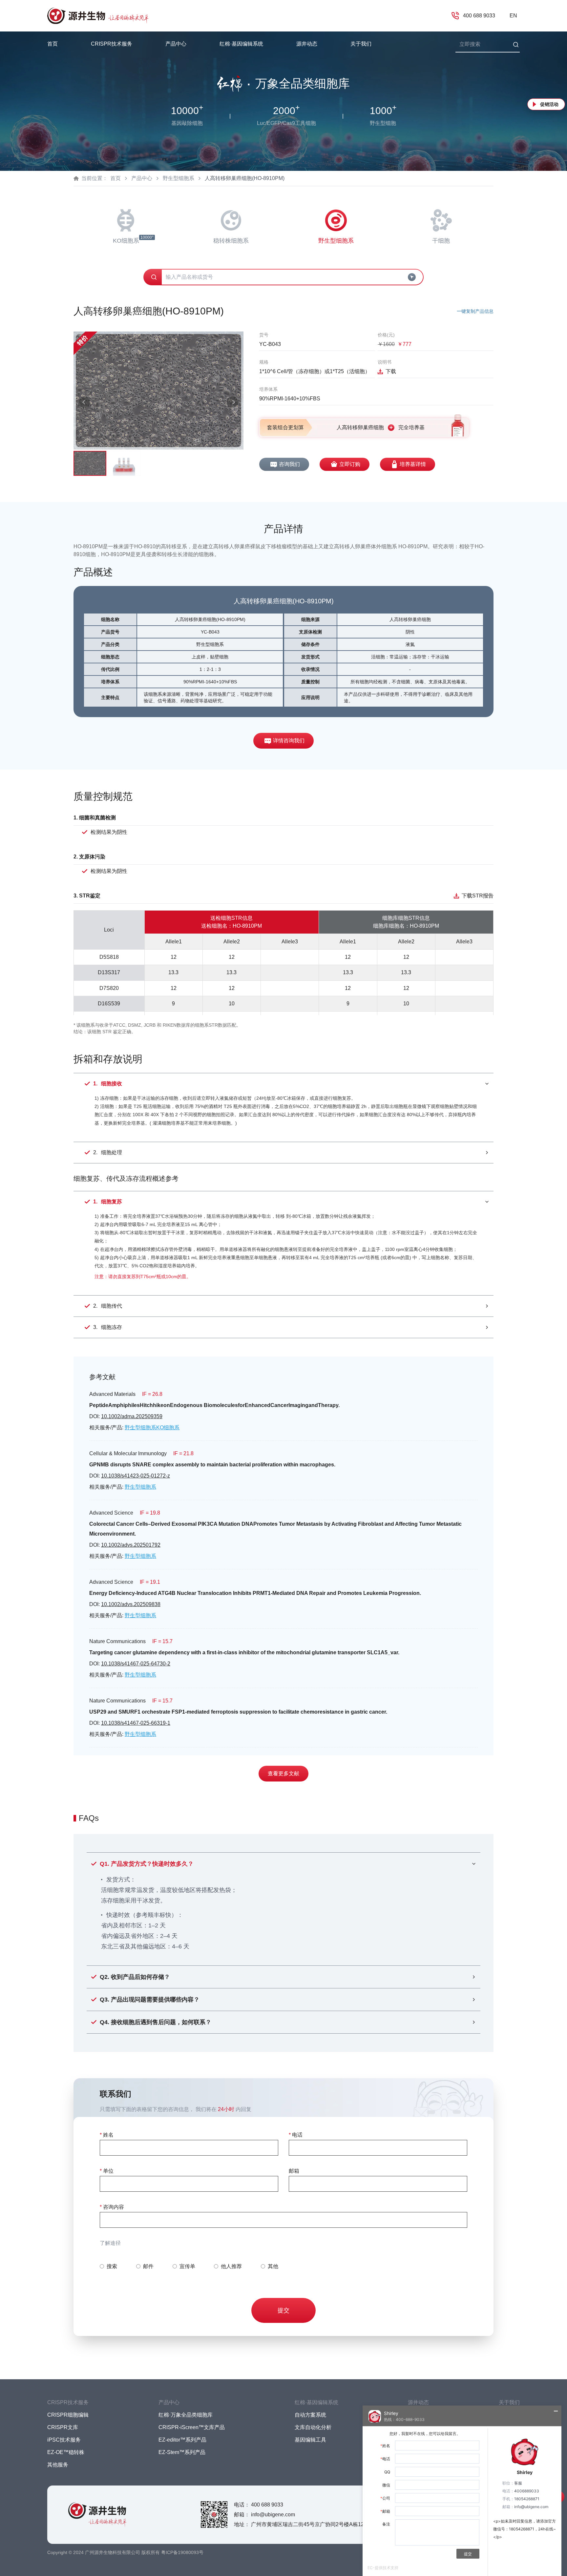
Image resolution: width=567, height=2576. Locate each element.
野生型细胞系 (178, 178)
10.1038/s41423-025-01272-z (136, 1476)
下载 (391, 371)
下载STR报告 (478, 896)
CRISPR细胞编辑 (68, 2415)
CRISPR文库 (63, 2427)
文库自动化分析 (313, 2427)
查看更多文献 (283, 1773)
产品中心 (142, 178)
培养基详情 (413, 464)
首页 (52, 44)
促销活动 (549, 104)
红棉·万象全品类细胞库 (186, 2415)
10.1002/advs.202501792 (131, 1545)
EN (513, 16)
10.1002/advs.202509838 (131, 1604)
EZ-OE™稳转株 (66, 2452)
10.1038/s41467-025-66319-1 (136, 1723)
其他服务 (58, 2465)
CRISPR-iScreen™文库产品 (192, 2427)
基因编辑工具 (310, 2440)
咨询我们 (289, 464)
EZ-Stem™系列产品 (182, 2452)
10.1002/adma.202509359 (132, 1416)
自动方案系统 (310, 2415)
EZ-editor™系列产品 (182, 2440)
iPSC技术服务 (64, 2440)
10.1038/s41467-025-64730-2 (136, 1664)
